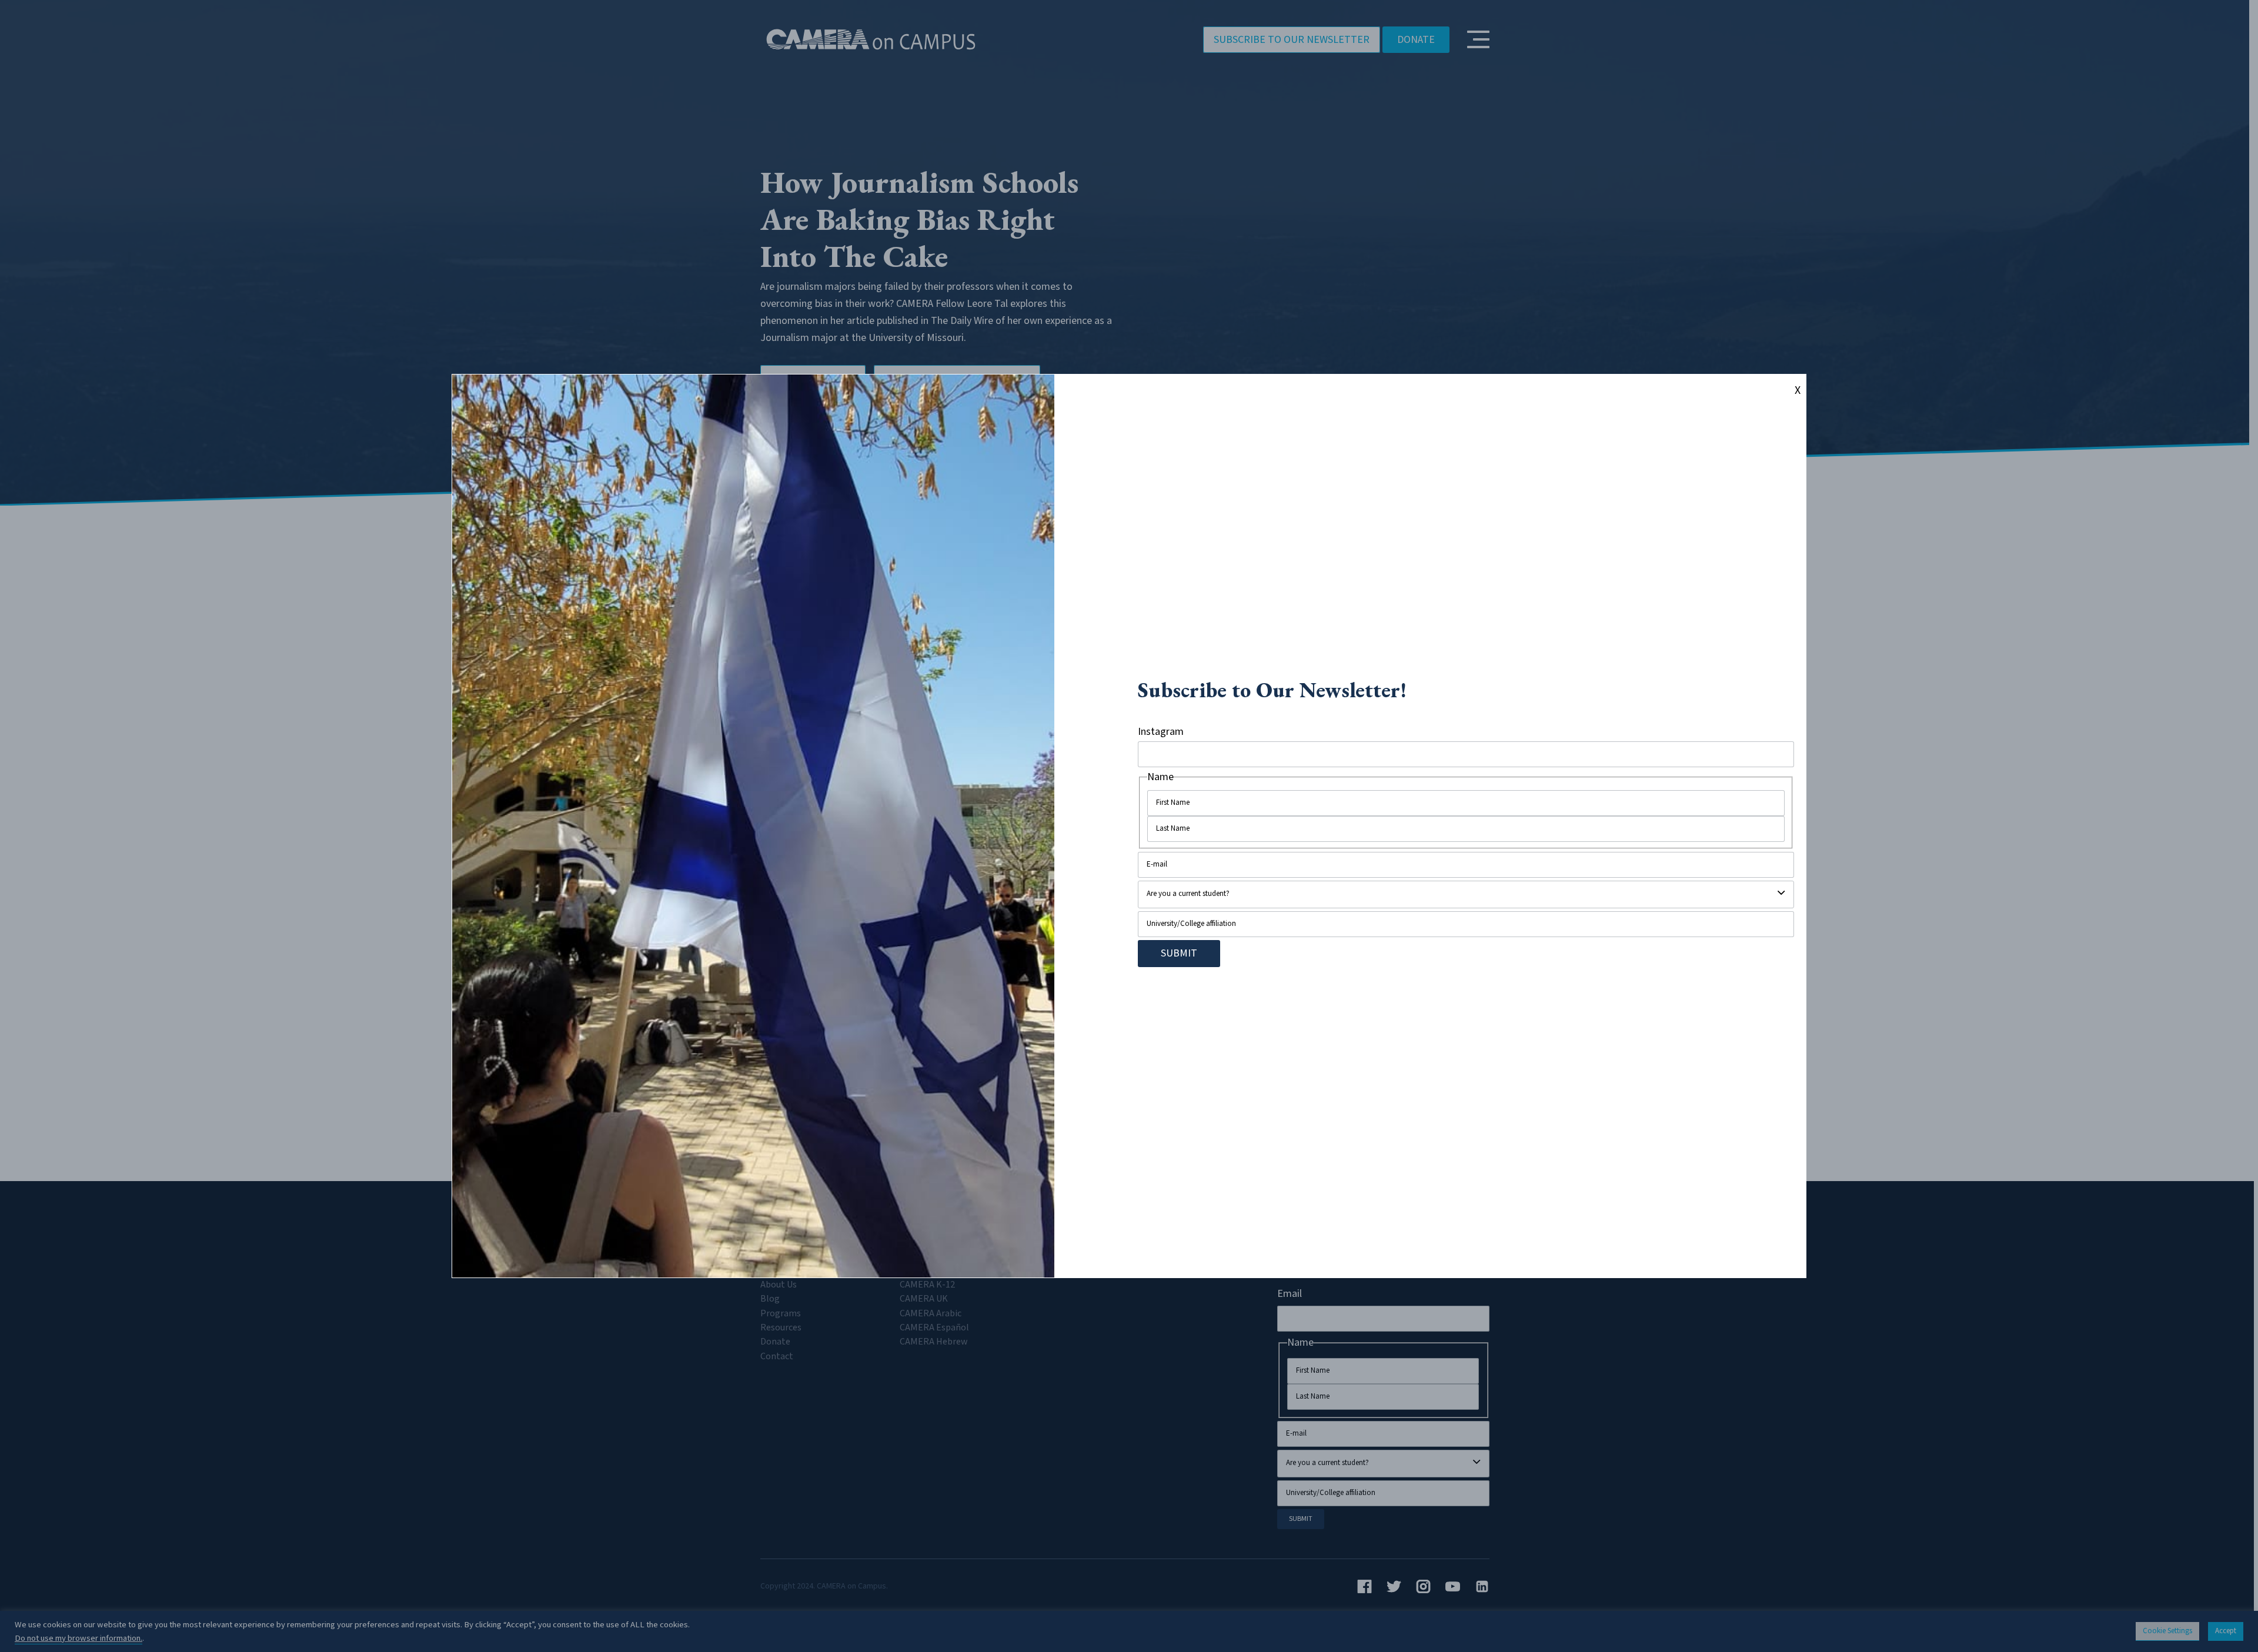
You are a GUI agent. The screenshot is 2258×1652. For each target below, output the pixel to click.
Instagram (1161, 732)
